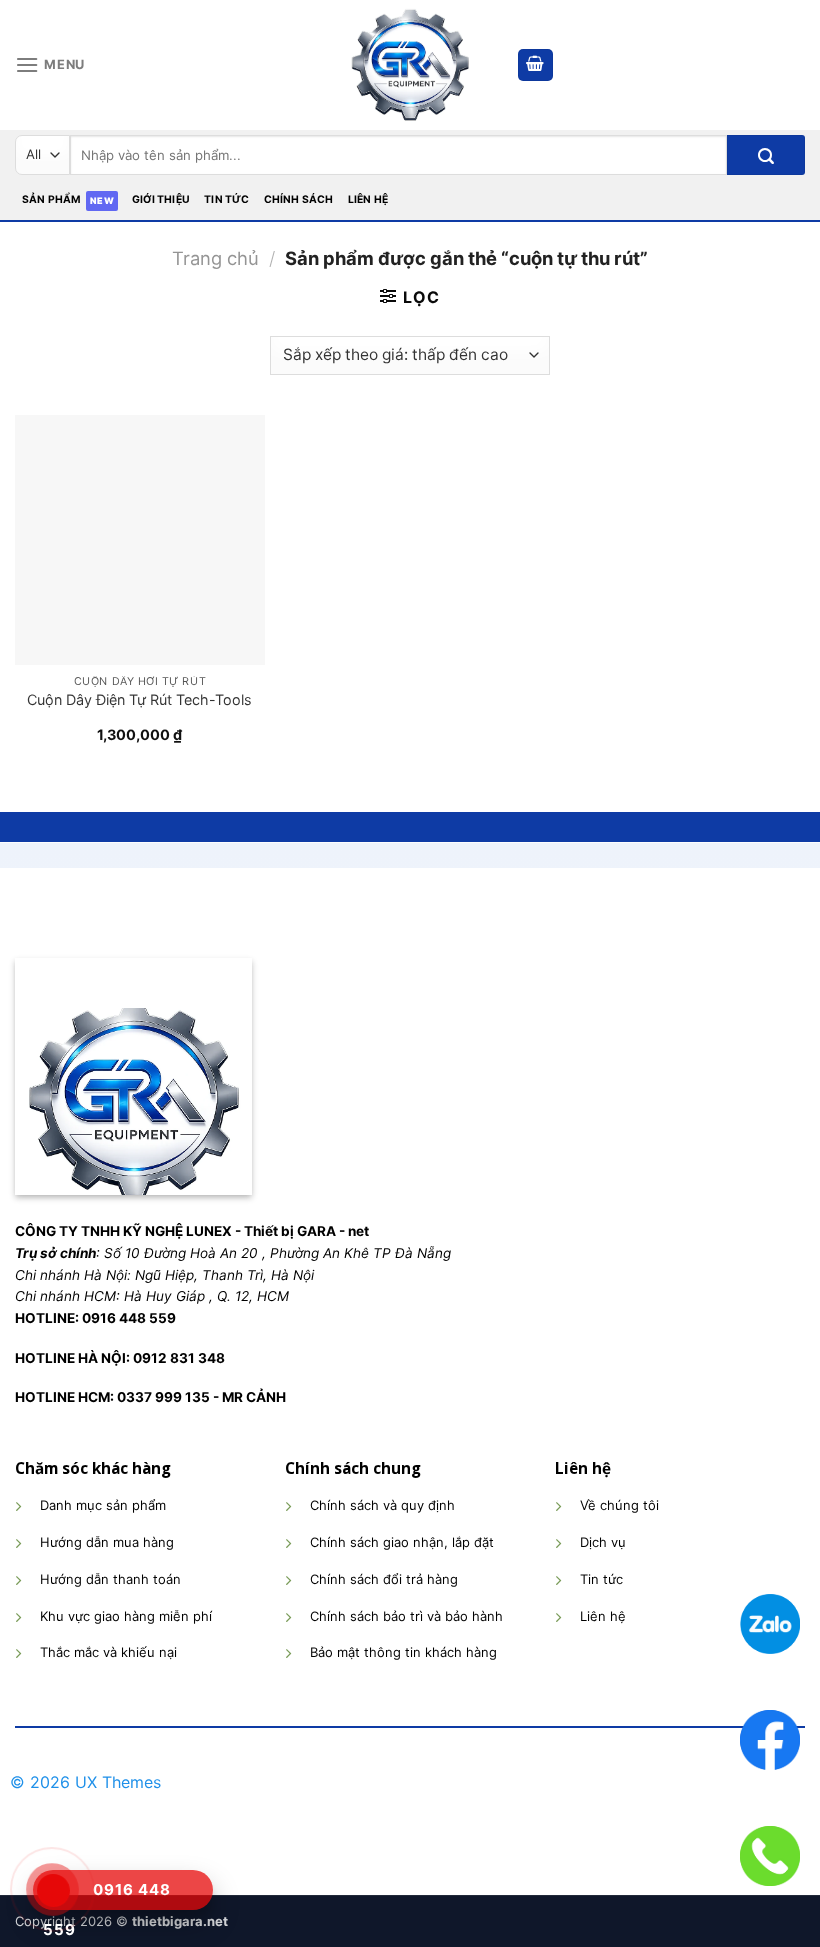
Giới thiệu (161, 199)
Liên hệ (368, 199)
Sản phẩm (52, 199)
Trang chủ (215, 258)
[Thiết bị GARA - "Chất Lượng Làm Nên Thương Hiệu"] (410, 65)
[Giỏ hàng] (536, 65)
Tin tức (226, 199)
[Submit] (766, 155)
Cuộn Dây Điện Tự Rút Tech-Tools (139, 699)
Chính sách (299, 199)
